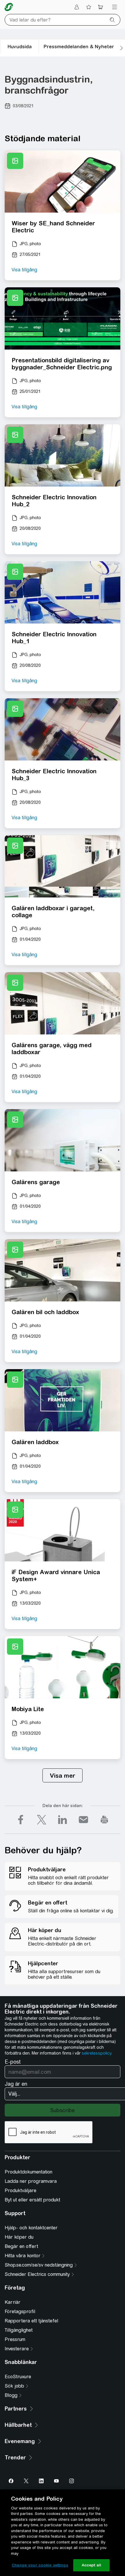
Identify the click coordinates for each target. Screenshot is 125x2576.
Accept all (91, 2565)
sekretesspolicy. (97, 2053)
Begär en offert (21, 2246)
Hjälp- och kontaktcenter (31, 2228)
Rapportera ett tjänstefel (31, 2321)
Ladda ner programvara (31, 2181)
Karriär (12, 2302)
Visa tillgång (24, 270)
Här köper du (19, 2237)
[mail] (83, 1820)
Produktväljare (20, 2191)
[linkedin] (63, 1820)
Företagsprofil (20, 2312)
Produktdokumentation (28, 2172)
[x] (42, 1820)
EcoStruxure (18, 2377)
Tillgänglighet (19, 2330)
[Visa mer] (63, 1775)
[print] (104, 1820)
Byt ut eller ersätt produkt (32, 2200)
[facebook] (21, 1820)
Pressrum (15, 2339)
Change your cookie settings (40, 2565)
